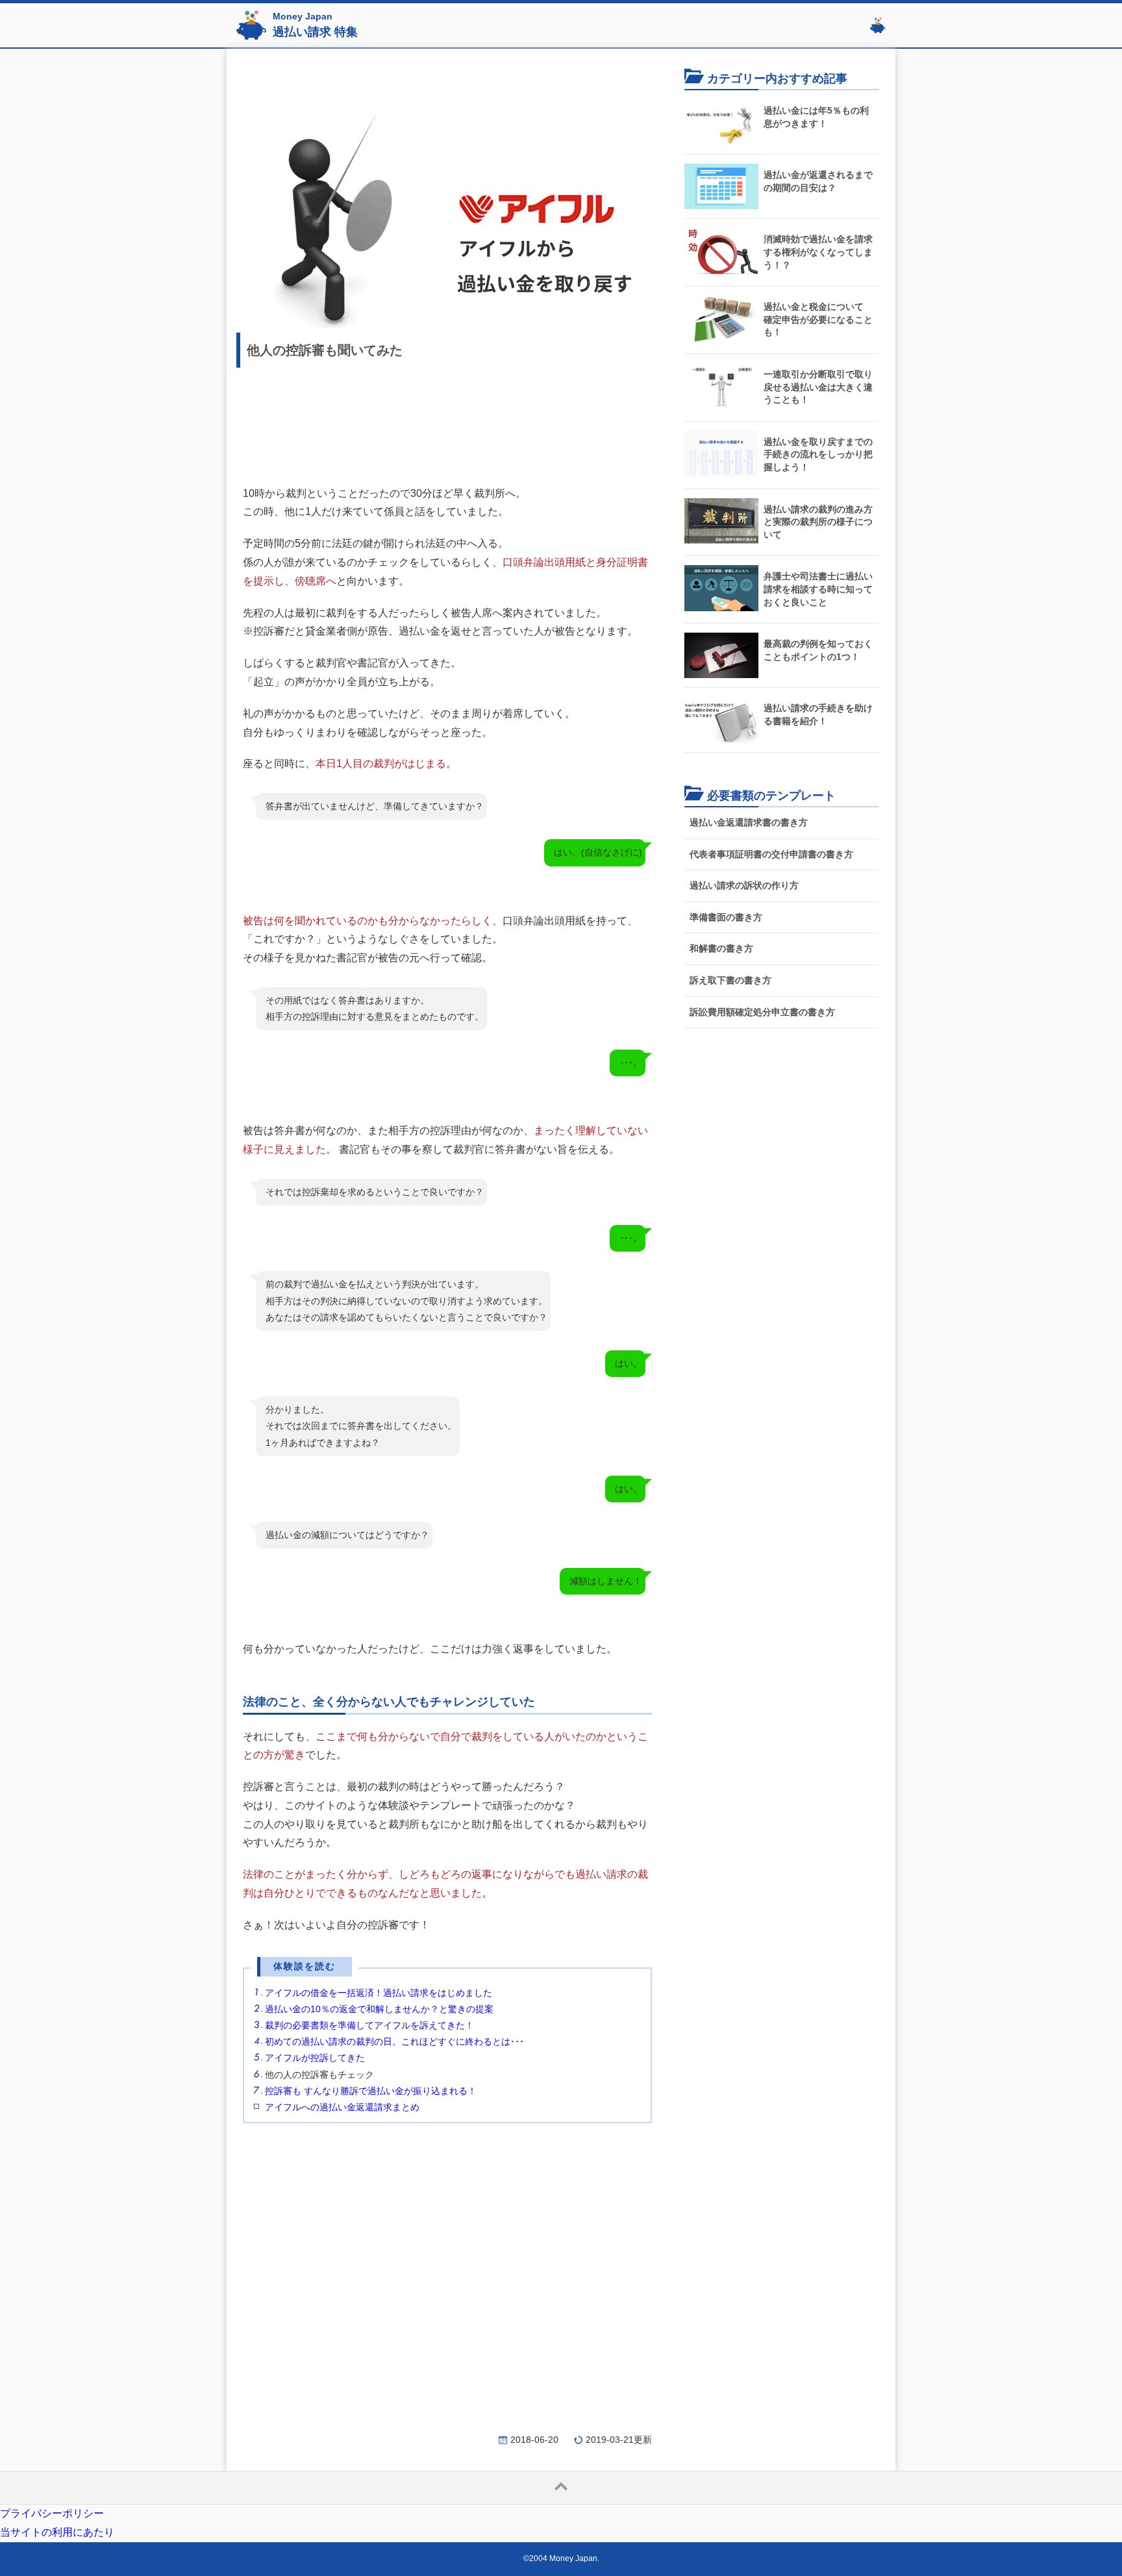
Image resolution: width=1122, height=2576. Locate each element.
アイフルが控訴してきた (315, 2058)
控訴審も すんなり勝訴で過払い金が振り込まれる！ (371, 2091)
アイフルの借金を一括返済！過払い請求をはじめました (379, 1993)
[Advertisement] (447, 421)
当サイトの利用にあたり (57, 2532)
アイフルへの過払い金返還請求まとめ (342, 2107)
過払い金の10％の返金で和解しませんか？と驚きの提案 (379, 2009)
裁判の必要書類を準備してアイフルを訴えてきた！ (369, 2025)
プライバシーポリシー (52, 2513)
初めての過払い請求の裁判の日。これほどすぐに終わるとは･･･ (394, 2041)
